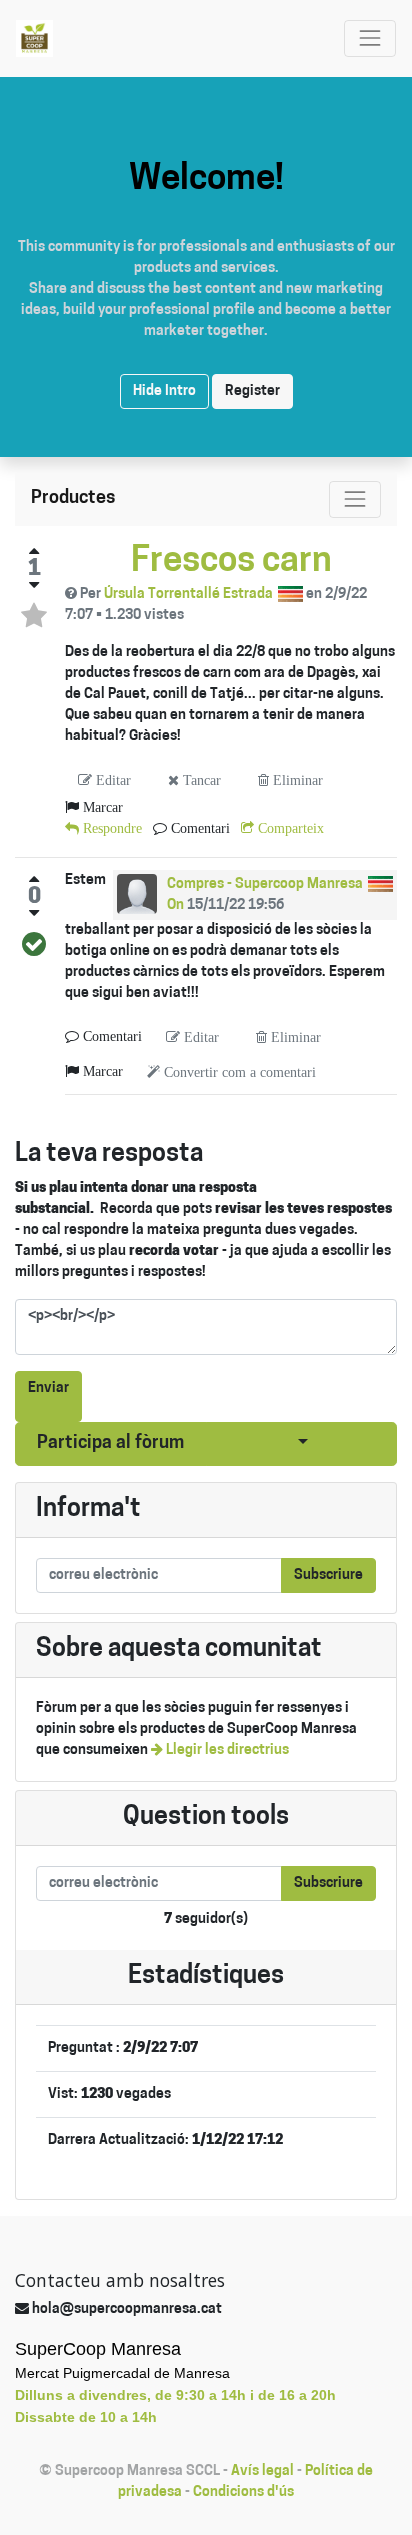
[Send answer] (34, 944)
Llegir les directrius (226, 1750)
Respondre (110, 828)
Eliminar (296, 780)
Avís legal (262, 2471)
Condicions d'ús (243, 2492)
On (175, 905)
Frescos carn (231, 562)
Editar (111, 780)
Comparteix (289, 828)
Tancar (200, 780)
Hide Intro (164, 391)
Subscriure (328, 1575)
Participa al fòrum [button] (110, 1443)
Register (252, 391)
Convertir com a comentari (238, 1072)
